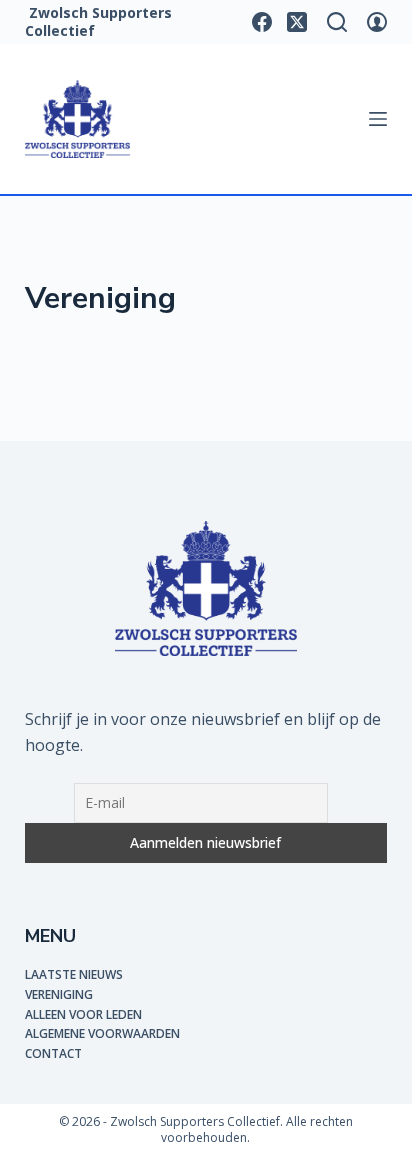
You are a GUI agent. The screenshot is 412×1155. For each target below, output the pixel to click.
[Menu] (378, 119)
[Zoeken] (337, 22)
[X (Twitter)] (297, 22)
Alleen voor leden (83, 1014)
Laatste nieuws (74, 974)
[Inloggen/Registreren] (377, 22)
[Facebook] (262, 22)
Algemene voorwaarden (102, 1033)
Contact (53, 1053)
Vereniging (59, 994)
